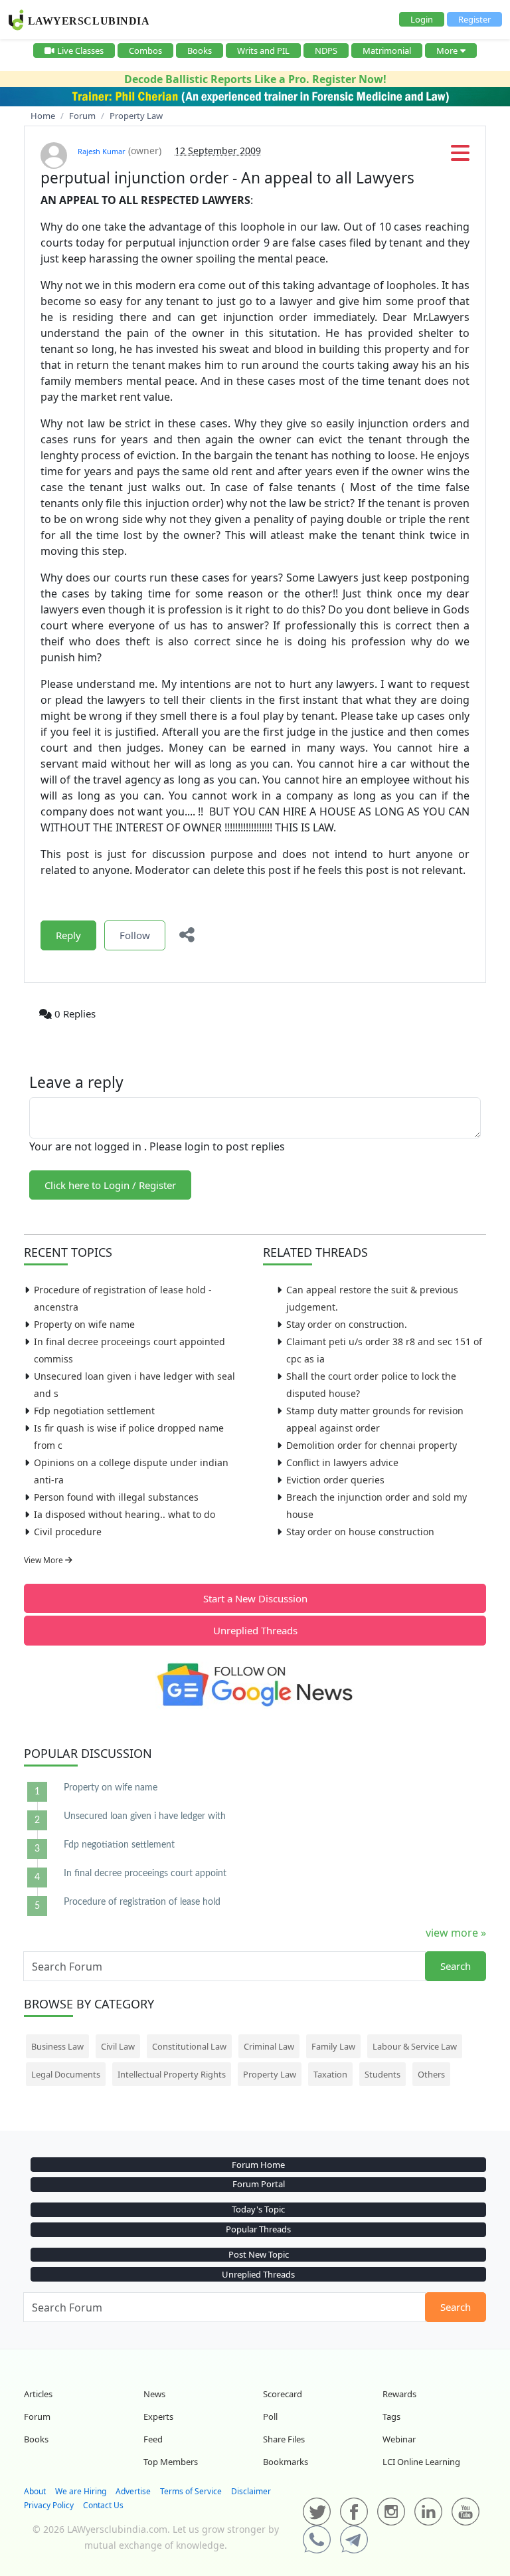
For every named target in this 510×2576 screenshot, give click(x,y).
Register (474, 19)
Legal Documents (66, 2074)
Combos (145, 51)
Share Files (284, 2439)
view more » (456, 1933)
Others (431, 2074)
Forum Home (258, 2165)
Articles (38, 2394)
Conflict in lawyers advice (342, 1462)
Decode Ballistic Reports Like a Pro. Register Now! (255, 79)
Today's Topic (258, 2209)
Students (382, 2074)
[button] (460, 157)
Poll (270, 2416)
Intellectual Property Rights (172, 2074)
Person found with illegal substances (116, 1497)
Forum (37, 2416)
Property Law (270, 2074)
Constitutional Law (189, 2046)
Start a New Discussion (255, 1598)
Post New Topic (259, 2254)
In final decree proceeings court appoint (145, 1874)
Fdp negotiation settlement (94, 1411)
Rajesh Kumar (102, 151)
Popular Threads (258, 2229)
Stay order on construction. (347, 1324)
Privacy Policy (49, 2505)
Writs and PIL (263, 51)
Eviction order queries (335, 1480)
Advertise (133, 2491)
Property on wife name (84, 1324)
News (154, 2394)
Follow (135, 935)
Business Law (57, 2046)
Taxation (330, 2074)
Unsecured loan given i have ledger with (145, 1816)
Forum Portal (259, 2184)
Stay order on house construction (360, 1532)
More (447, 51)
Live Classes (80, 51)
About (35, 2491)
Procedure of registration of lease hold (142, 1902)
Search (456, 1966)
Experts (158, 2416)
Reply (68, 935)
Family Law (333, 2046)
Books (200, 51)
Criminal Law (269, 2046)
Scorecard (283, 2394)
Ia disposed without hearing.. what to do (125, 1514)
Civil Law (118, 2046)
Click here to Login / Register (110, 1185)
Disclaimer (251, 2491)
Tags (391, 2416)
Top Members (171, 2462)
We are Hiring (81, 2491)
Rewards (399, 2394)
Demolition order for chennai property (372, 1445)
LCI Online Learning (421, 2462)
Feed (153, 2439)
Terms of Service (191, 2491)
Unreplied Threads (255, 1630)
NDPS (326, 51)
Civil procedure (68, 1532)
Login (422, 19)
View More (44, 1560)
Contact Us (103, 2505)
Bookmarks (286, 2462)
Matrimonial (387, 51)
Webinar (399, 2439)
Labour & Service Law (415, 2046)
